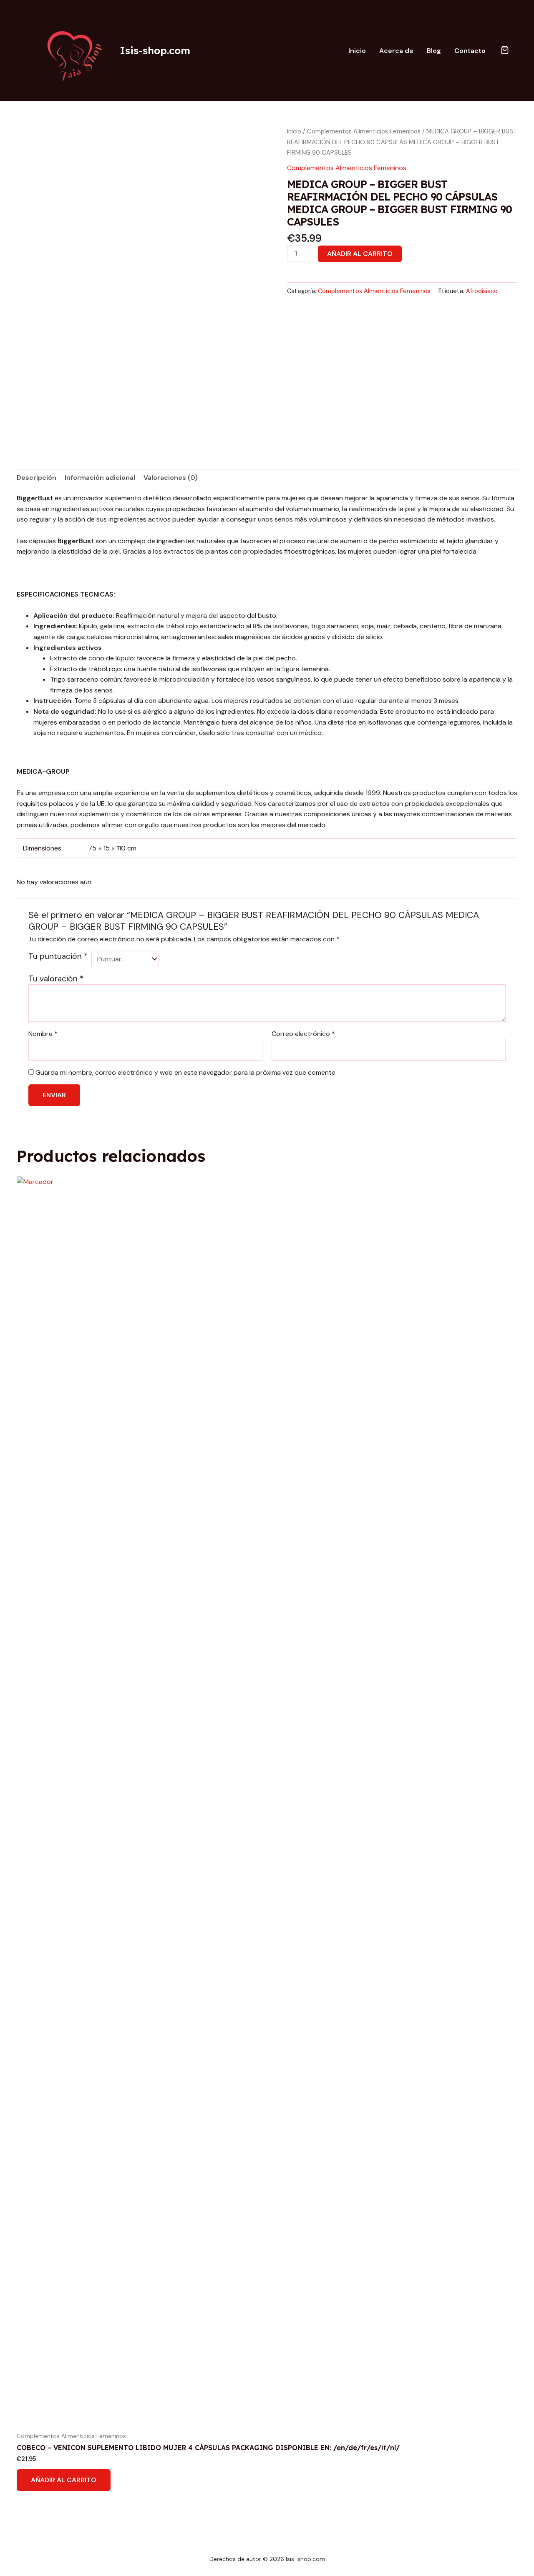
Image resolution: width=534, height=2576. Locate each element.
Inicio (357, 51)
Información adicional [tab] (100, 478)
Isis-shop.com (155, 50)
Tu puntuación (58, 956)
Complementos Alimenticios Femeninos (364, 131)
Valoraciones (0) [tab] (171, 478)
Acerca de (396, 51)
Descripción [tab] (37, 478)
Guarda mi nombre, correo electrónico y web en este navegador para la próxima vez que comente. (186, 1072)
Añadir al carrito (360, 254)
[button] (505, 51)
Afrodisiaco (482, 291)
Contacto (470, 51)
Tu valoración (56, 979)
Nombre (43, 1034)
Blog (434, 51)
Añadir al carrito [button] (64, 2480)
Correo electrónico (303, 1034)
